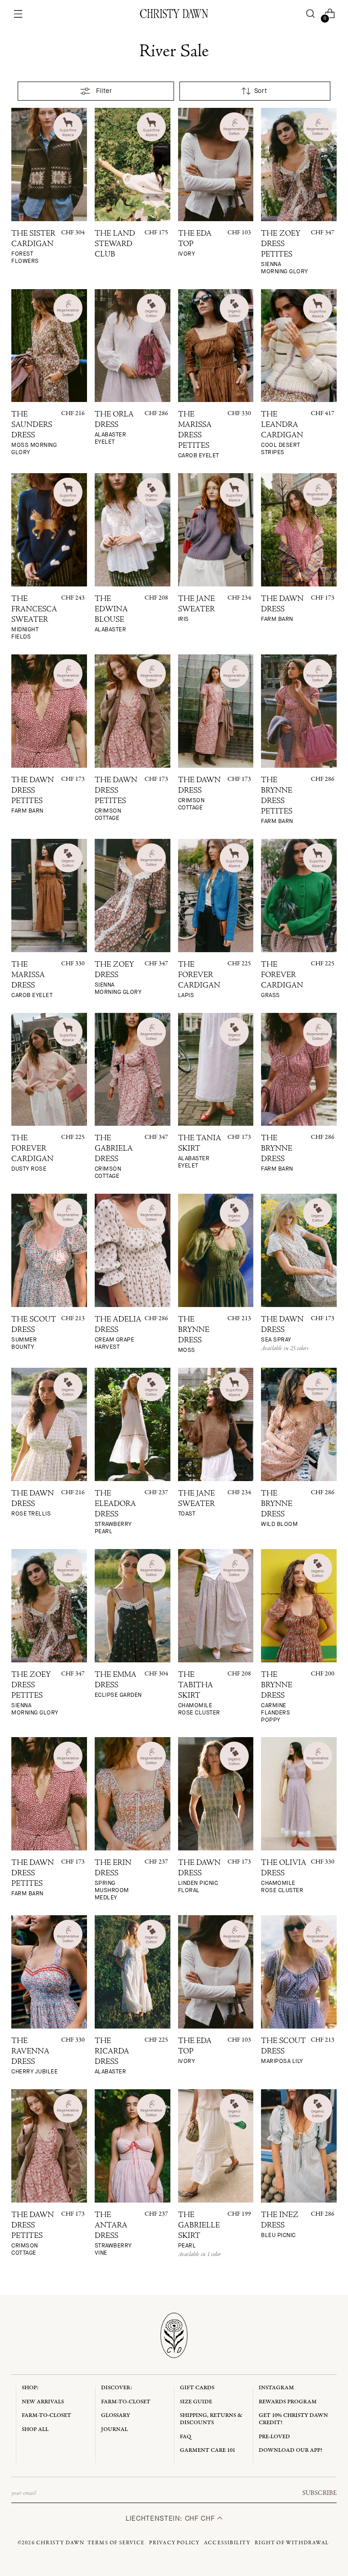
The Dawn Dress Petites (116, 799)
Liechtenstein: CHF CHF (171, 2518)
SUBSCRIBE (319, 2493)
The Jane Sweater (196, 609)
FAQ (186, 2437)
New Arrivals (43, 2402)
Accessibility (227, 2543)
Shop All (35, 2429)
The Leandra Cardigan (282, 433)
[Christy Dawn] (174, 14)
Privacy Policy (174, 2543)
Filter (104, 91)
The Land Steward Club (115, 245)
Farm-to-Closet (46, 2415)
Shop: (30, 2388)
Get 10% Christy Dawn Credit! (293, 2419)
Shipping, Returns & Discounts (211, 2419)
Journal (114, 2429)
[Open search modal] (310, 14)
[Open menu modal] (18, 14)
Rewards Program (288, 2402)
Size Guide (196, 2402)
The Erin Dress (113, 1880)
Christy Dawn (60, 2543)
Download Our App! (290, 2450)
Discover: (117, 2388)
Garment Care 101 (208, 2450)
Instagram (276, 2388)
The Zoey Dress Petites (285, 253)
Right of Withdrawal (292, 2543)
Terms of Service (116, 2543)
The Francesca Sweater (34, 618)
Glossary (116, 2415)
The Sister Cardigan (33, 247)
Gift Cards (197, 2388)
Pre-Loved (274, 2437)
